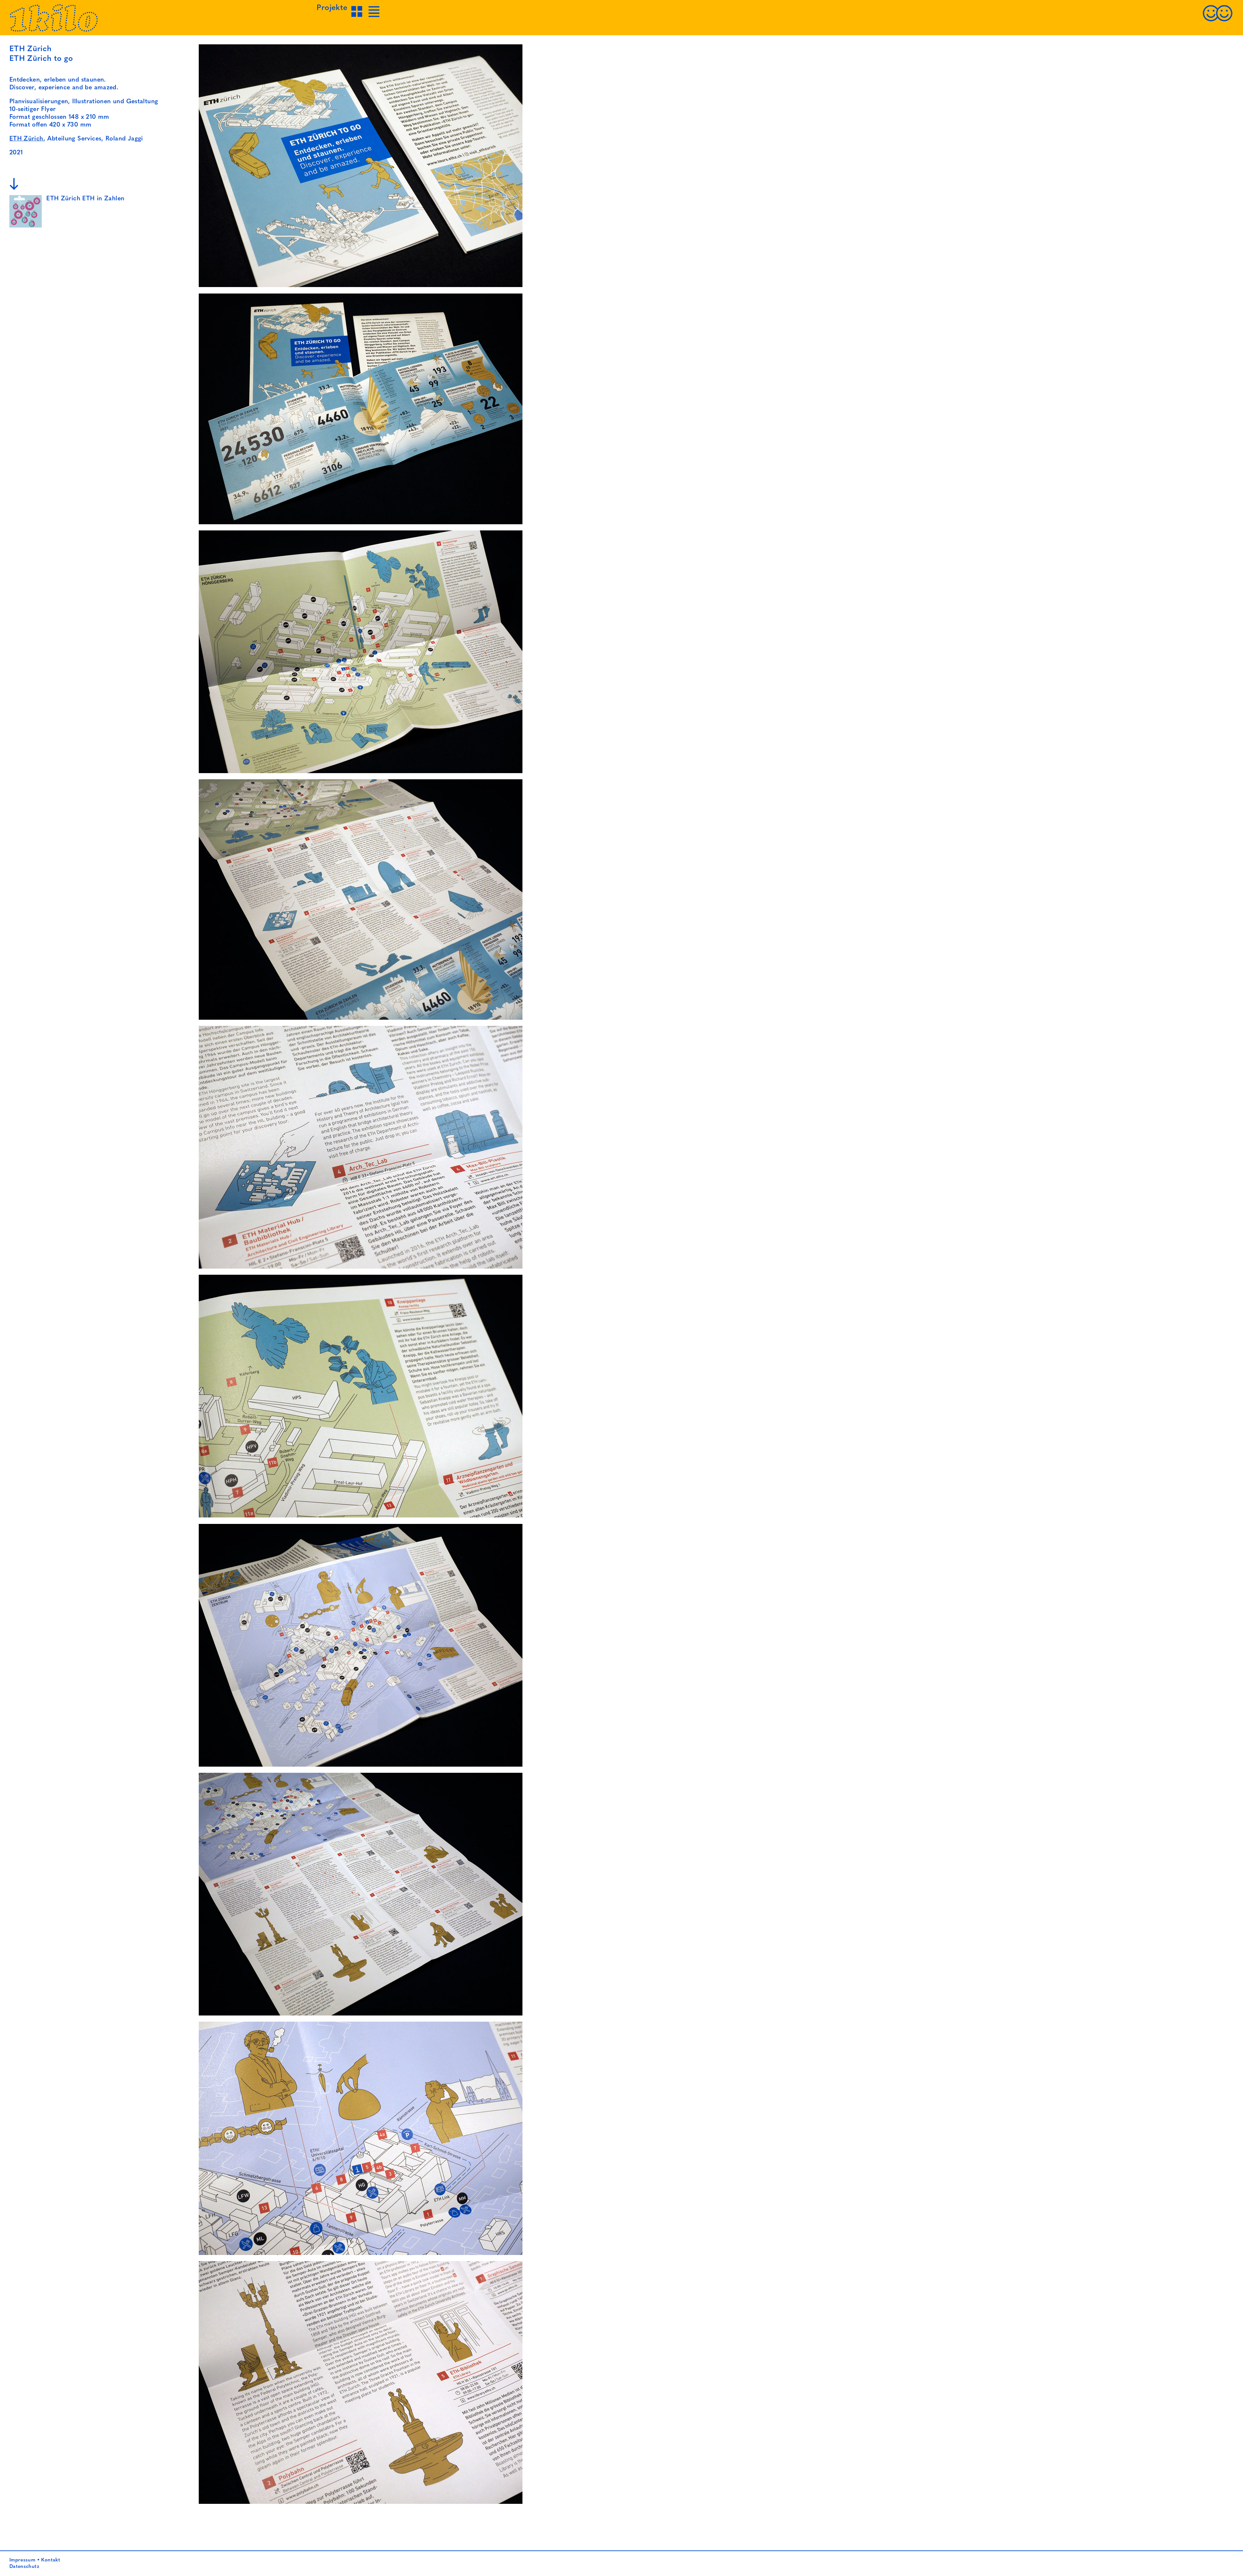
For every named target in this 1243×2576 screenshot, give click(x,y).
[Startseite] (54, 30)
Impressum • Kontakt (35, 2560)
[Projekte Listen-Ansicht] (375, 17)
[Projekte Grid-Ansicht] (358, 17)
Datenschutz (24, 2567)
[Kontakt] (1217, 21)
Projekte (332, 8)
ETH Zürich (26, 139)
